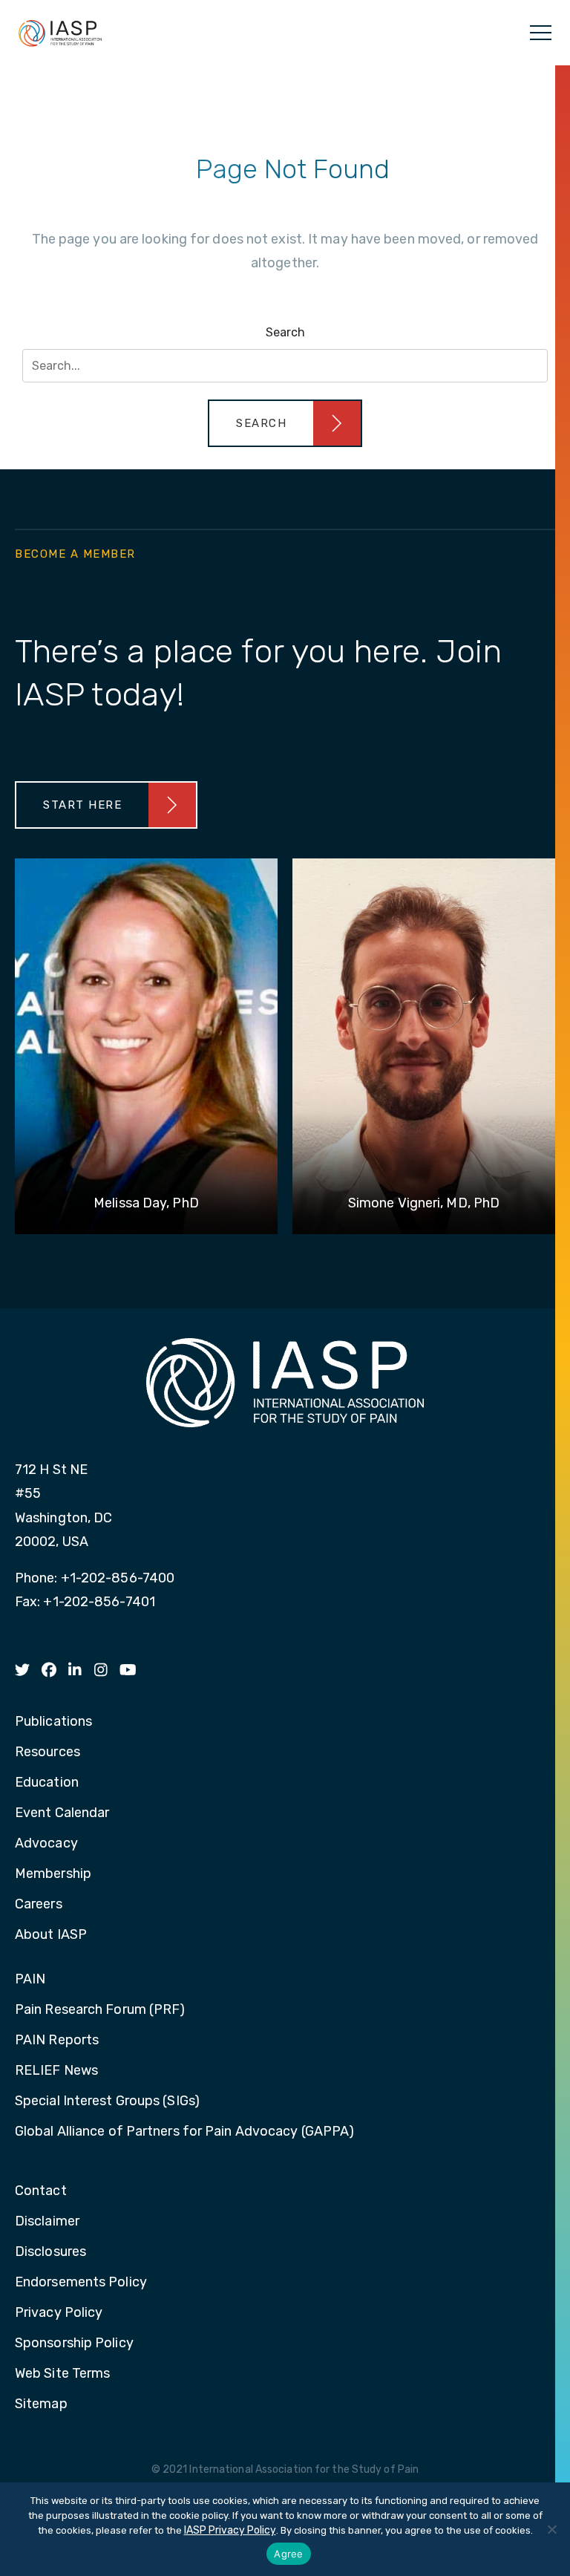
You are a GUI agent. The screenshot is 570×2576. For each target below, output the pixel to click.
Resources (47, 1752)
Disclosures (50, 2252)
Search (285, 332)
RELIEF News (56, 2071)
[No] (551, 2529)
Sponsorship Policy (74, 2344)
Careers (39, 1905)
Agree (288, 2554)
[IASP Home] (60, 33)
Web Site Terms (62, 2374)
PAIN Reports (57, 2041)
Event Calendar (62, 1813)
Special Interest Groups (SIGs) (107, 2101)
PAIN (30, 1980)
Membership (53, 1874)
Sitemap (41, 2404)
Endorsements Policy (81, 2283)
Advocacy (46, 1844)
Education (47, 1783)
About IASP (51, 1935)
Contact (41, 2191)
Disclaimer (47, 2222)
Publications (53, 1722)
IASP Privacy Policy (230, 2530)
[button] (285, 423)
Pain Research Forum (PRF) (100, 2010)
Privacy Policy (59, 2313)
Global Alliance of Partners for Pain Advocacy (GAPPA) (184, 2132)
